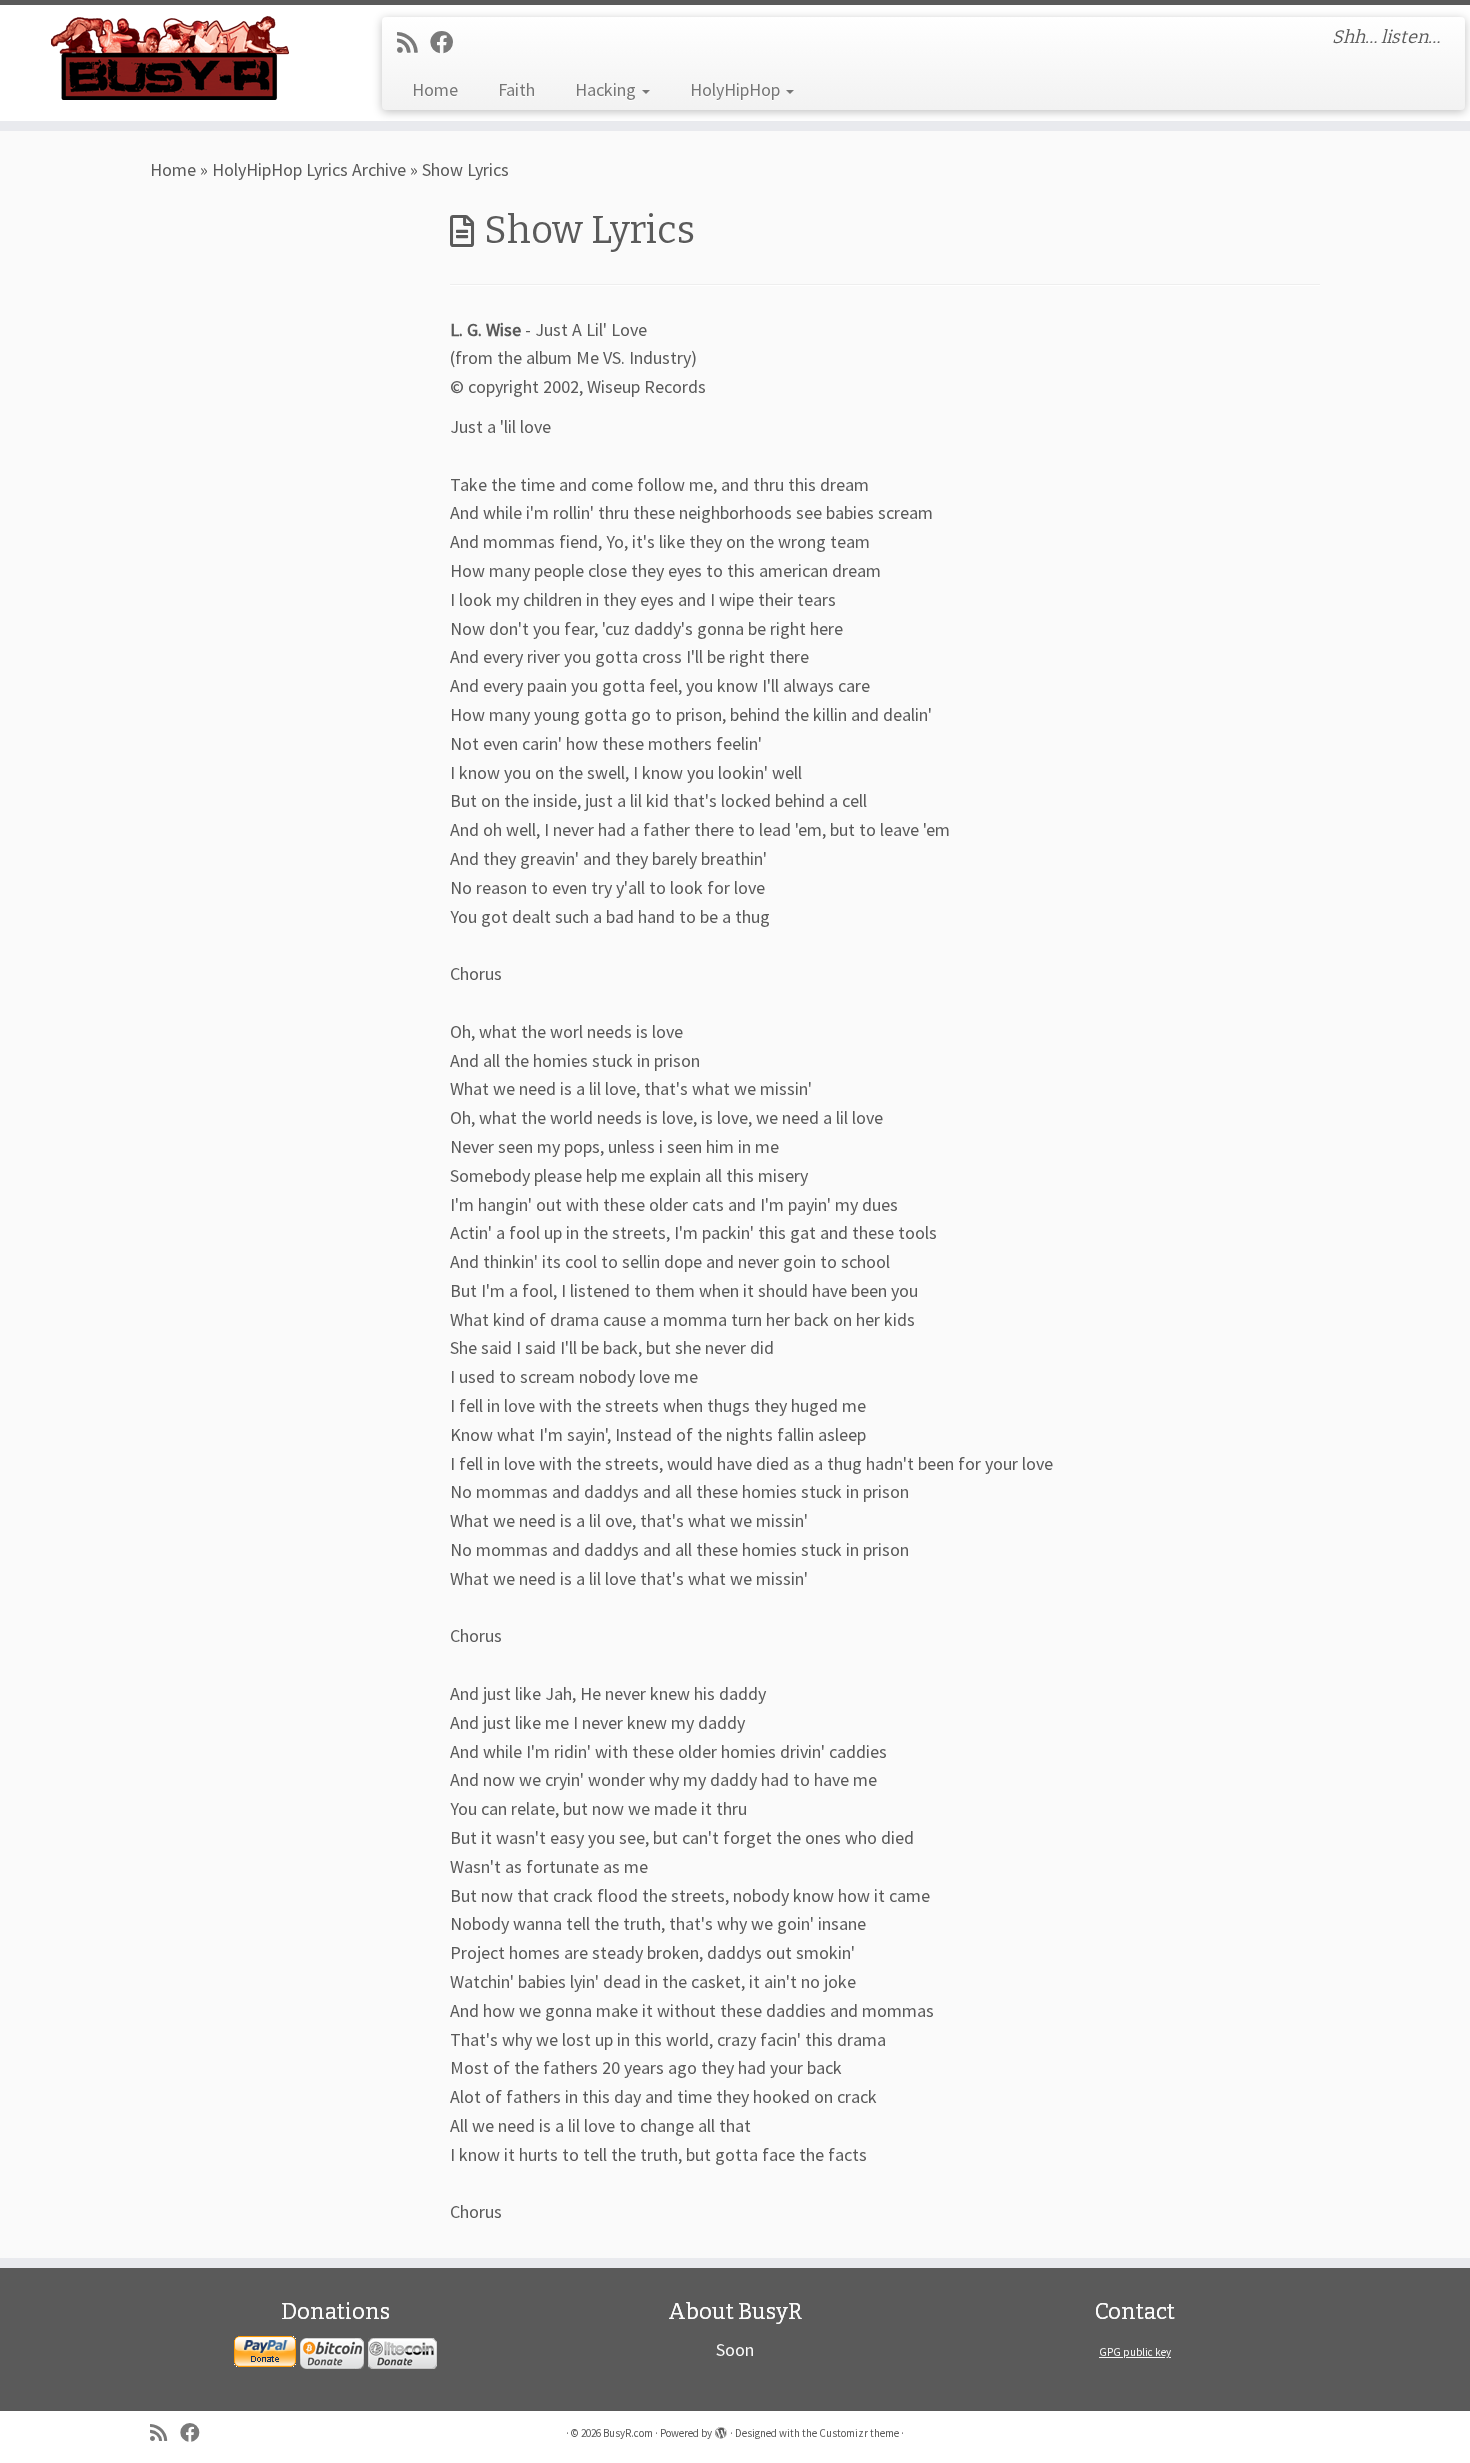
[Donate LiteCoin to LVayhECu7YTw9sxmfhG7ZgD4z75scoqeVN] (402, 2352)
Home (435, 89)
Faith (516, 89)
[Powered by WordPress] (721, 2429)
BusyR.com (628, 2433)
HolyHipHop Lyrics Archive (309, 169)
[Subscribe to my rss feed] (413, 42)
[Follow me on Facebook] (448, 42)
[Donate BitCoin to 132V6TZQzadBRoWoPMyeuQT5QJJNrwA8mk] (332, 2352)
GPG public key (1135, 2352)
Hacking (607, 89)
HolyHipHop (737, 89)
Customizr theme (859, 2433)
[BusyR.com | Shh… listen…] (169, 57)
